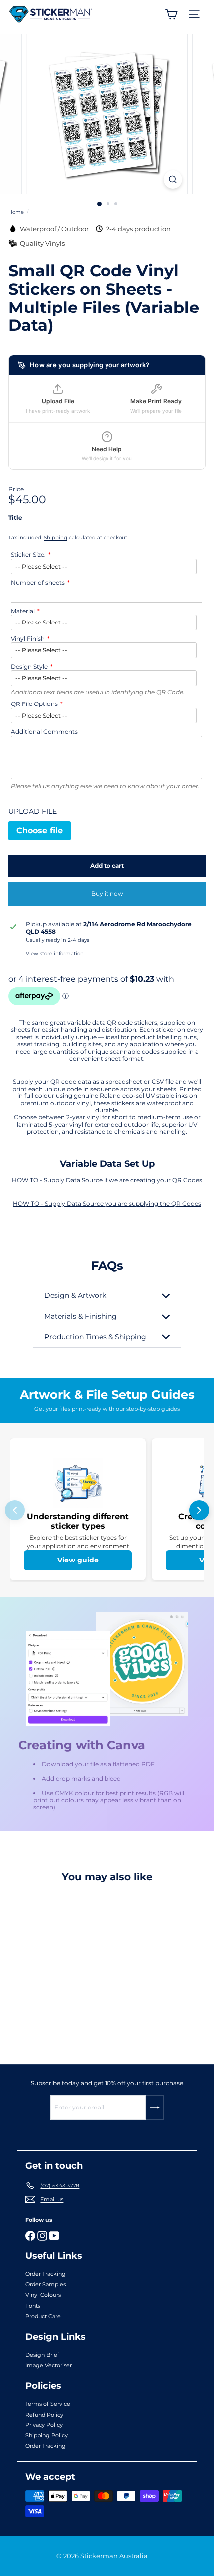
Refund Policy (44, 2415)
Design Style (29, 667)
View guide (78, 1560)
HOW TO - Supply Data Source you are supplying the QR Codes (107, 1204)
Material (23, 611)
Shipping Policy (47, 2435)
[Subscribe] (155, 2108)
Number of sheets (38, 583)
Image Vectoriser (49, 2365)
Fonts (33, 2306)
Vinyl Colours (43, 2295)
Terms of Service (48, 2404)
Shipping (55, 537)
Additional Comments (44, 732)
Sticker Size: (28, 555)
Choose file (40, 830)
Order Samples (46, 2284)
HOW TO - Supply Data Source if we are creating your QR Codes (107, 1180)
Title (15, 518)
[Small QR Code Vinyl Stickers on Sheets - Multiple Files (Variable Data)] (71, 1968)
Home (16, 212)
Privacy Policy (44, 2425)
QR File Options (34, 704)
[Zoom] (172, 180)
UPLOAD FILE (33, 812)
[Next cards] (199, 1510)
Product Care (43, 2316)
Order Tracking (46, 2274)
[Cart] (171, 14)
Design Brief (42, 2355)
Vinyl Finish (28, 639)
